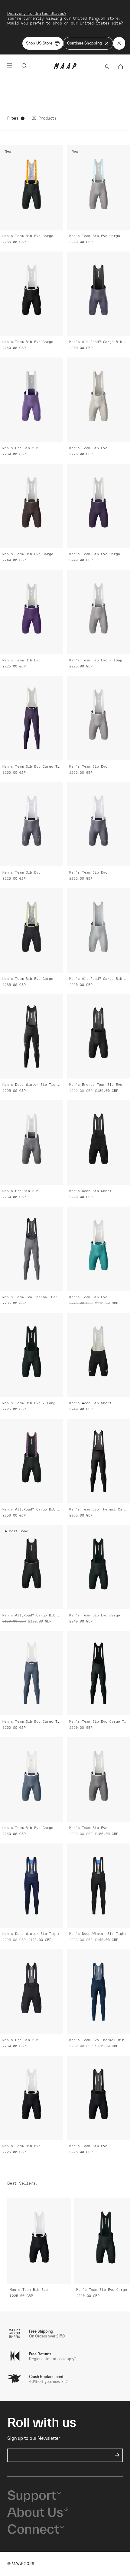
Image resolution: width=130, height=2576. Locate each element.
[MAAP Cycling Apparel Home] (65, 68)
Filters (13, 118)
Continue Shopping (84, 43)
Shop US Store (39, 43)
